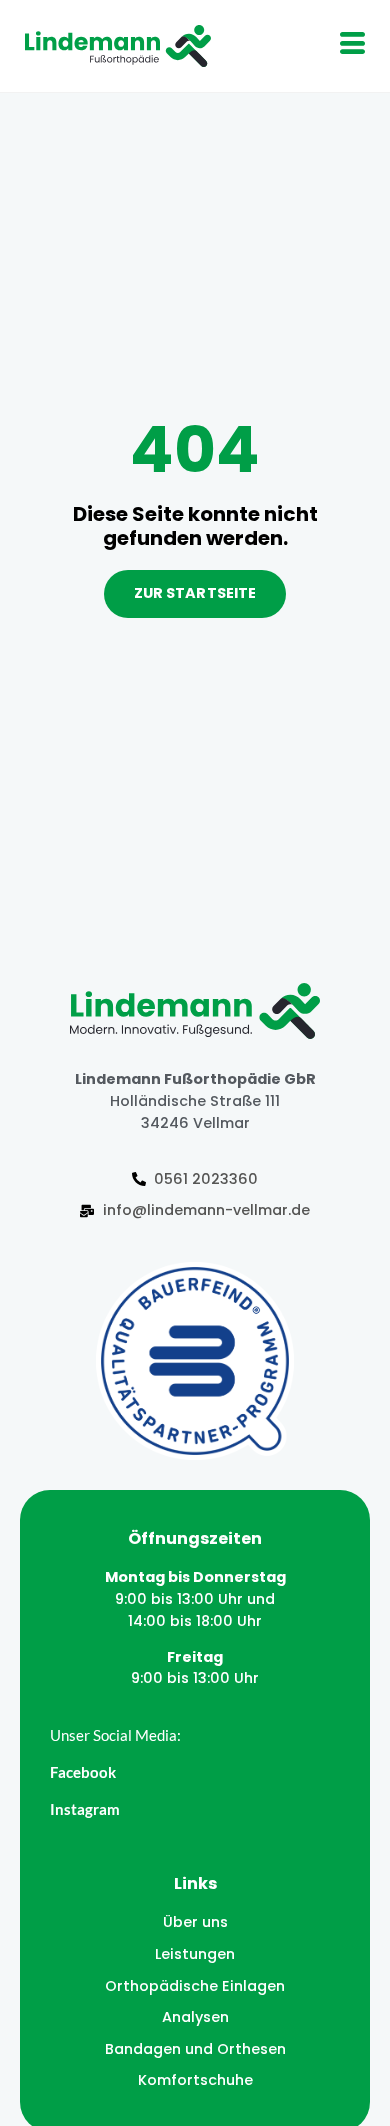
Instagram (85, 1809)
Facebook (83, 1772)
